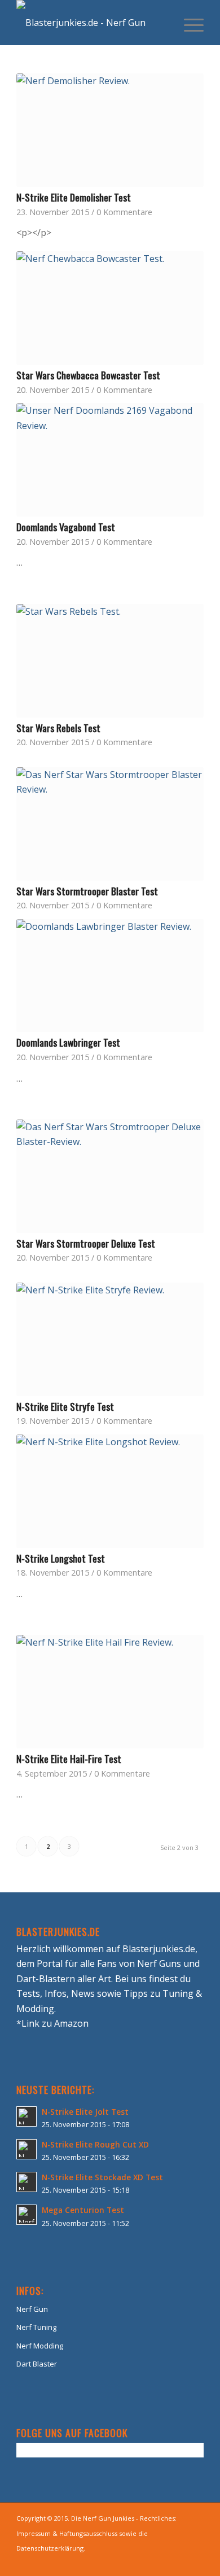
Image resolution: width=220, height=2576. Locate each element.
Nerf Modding (40, 2346)
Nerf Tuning (36, 2327)
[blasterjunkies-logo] (91, 23)
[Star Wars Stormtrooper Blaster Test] (110, 824)
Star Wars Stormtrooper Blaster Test (87, 891)
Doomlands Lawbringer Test (68, 1042)
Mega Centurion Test (83, 2210)
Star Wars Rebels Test (58, 728)
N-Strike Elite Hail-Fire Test (69, 1759)
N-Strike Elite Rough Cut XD (95, 2144)
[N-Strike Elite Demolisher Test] (110, 130)
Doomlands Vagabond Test (66, 527)
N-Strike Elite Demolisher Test (74, 197)
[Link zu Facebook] (195, 2562)
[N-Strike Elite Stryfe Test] (110, 1339)
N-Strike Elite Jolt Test (85, 2112)
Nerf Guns (159, 1963)
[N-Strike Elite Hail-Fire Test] (110, 1692)
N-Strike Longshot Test (61, 1558)
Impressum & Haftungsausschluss (67, 2533)
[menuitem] (188, 23)
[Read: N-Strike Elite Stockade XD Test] (27, 2182)
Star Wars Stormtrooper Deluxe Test (86, 1243)
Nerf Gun (32, 2309)
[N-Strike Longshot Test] (110, 1491)
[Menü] (188, 23)
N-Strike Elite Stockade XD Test (102, 2177)
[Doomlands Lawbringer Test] (110, 976)
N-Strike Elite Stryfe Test (65, 1406)
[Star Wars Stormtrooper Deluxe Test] (110, 1176)
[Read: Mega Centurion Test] (27, 2215)
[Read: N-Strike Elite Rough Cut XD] (27, 2149)
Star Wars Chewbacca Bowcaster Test (88, 375)
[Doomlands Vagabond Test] (110, 460)
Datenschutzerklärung (50, 2548)
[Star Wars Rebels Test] (110, 661)
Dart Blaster (37, 2364)
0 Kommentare (124, 212)
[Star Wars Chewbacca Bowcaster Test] (110, 308)
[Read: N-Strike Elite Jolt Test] (27, 2116)
